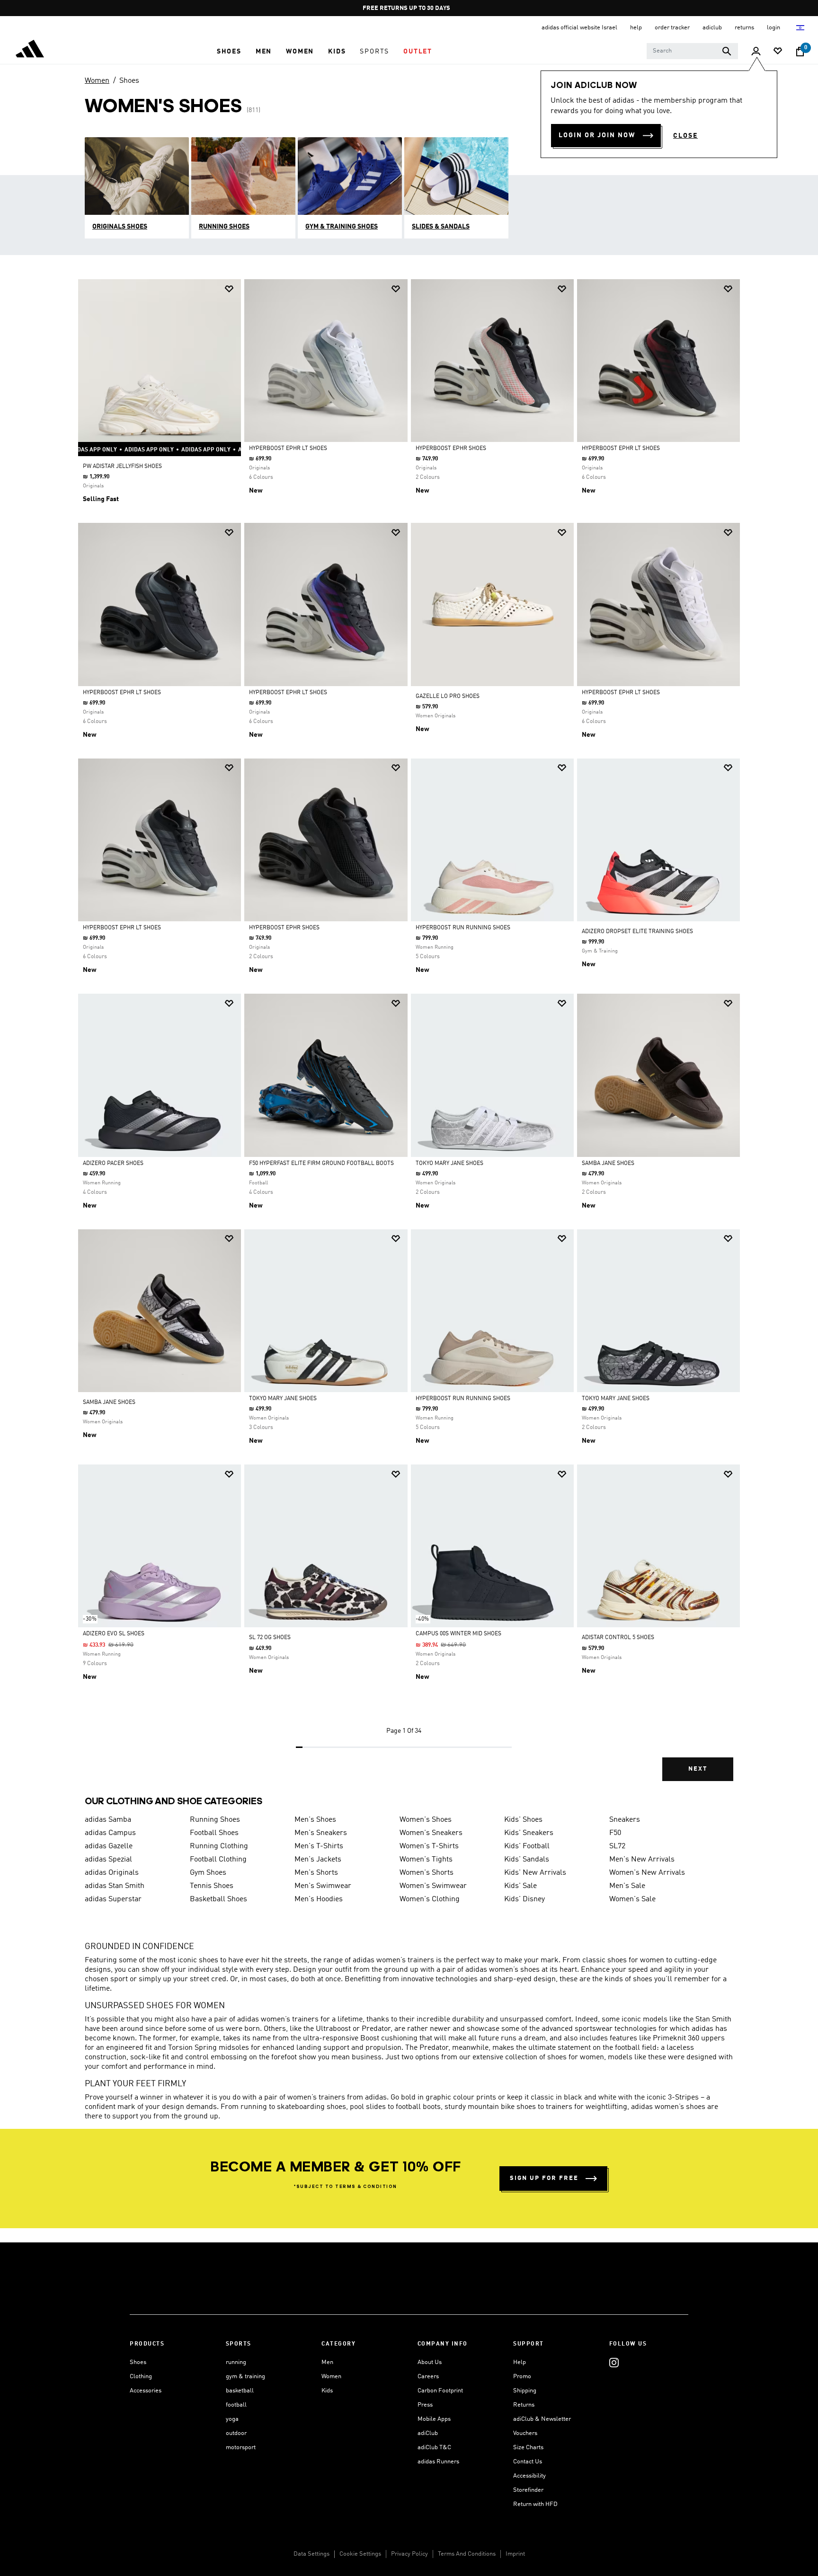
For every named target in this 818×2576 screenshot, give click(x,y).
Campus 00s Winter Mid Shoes (458, 1634)
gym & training (245, 2377)
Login (774, 28)
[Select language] (801, 28)
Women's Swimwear (433, 1886)
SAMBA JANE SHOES (608, 1164)
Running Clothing (219, 1846)
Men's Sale (627, 1886)
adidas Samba (108, 1820)
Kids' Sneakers (529, 1833)
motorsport (241, 2448)
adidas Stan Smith (115, 1886)
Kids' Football (527, 1846)
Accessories (146, 2391)
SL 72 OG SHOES (270, 1638)
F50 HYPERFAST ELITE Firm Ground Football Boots (321, 1164)
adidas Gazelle (109, 1846)
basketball (240, 2391)
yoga (232, 2419)
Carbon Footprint (440, 2391)
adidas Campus (110, 1833)
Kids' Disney (525, 1899)
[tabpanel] (409, 1038)
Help (520, 2362)
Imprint (515, 2554)
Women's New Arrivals (647, 1873)
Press (425, 2405)
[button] (229, 52)
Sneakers (625, 1820)
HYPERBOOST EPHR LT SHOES (288, 449)
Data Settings (311, 2554)
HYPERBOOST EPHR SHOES (451, 449)
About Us (430, 2362)
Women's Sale (632, 1899)
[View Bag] (800, 52)
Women (97, 81)
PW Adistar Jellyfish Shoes (122, 467)
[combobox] (692, 51)
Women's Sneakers (431, 1833)
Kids (327, 2391)
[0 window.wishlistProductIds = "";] (778, 52)
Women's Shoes (426, 1820)
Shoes (129, 81)
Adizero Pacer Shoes (113, 1164)
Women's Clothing (430, 1899)
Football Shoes (214, 1833)
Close (685, 136)
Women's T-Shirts (429, 1846)
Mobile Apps (434, 2419)
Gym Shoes (208, 1873)
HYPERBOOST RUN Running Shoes (463, 928)
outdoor (236, 2433)
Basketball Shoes (218, 1899)
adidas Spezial (108, 1860)
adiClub (428, 2433)
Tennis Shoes (212, 1886)
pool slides (368, 2107)
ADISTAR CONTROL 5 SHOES (618, 1638)
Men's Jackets (318, 1860)
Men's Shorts (316, 1873)
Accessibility (529, 2476)
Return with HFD (535, 2504)
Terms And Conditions (467, 2554)
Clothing (141, 2377)
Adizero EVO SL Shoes (114, 1634)
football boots (418, 2107)
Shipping (525, 2391)
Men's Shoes (315, 1820)
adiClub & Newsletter (542, 2419)
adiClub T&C (434, 2448)
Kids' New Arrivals (535, 1873)
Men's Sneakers (321, 1833)
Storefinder (528, 2490)
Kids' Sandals (527, 1860)
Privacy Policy (409, 2554)
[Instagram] (614, 2362)
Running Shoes (215, 1820)
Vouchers (525, 2433)
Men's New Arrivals (642, 1860)
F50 (615, 1833)
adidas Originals (112, 1873)
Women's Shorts (427, 1873)
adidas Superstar (113, 1899)
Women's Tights (426, 1860)
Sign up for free (544, 2178)
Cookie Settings (360, 2554)
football (236, 2405)
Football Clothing (218, 1860)
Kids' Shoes (523, 1820)
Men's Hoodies (319, 1899)
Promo (522, 2377)
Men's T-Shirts (319, 1846)
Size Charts (528, 2448)
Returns (524, 2405)
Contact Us (528, 2462)
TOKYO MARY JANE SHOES (449, 1164)
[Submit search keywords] (727, 51)
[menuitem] (229, 52)
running (236, 2362)
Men (327, 2362)
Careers (428, 2377)
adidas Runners (438, 2462)
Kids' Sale (520, 1886)
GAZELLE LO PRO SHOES (448, 697)
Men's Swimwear (323, 1886)
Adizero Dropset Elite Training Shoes (637, 932)
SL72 (617, 1846)
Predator (376, 2029)
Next (698, 1769)
